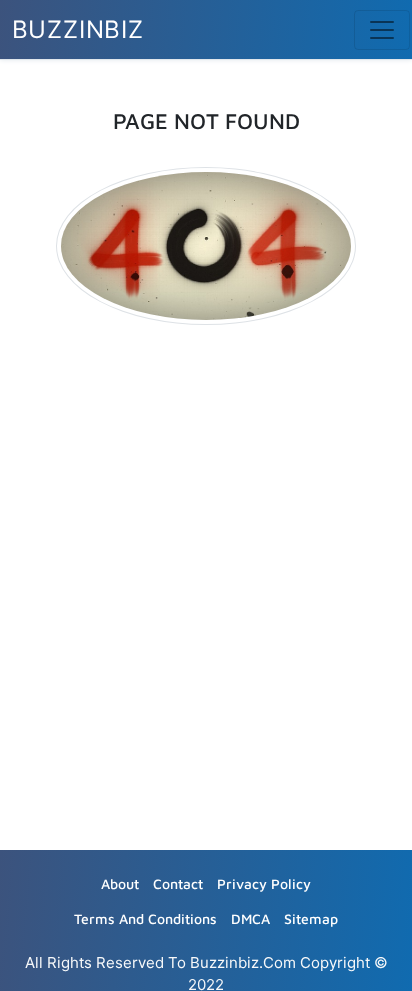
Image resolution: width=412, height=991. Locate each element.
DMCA (250, 918)
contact (178, 883)
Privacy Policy (264, 883)
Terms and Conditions (145, 918)
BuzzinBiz (78, 29)
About (120, 883)
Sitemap (311, 918)
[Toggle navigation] (382, 30)
